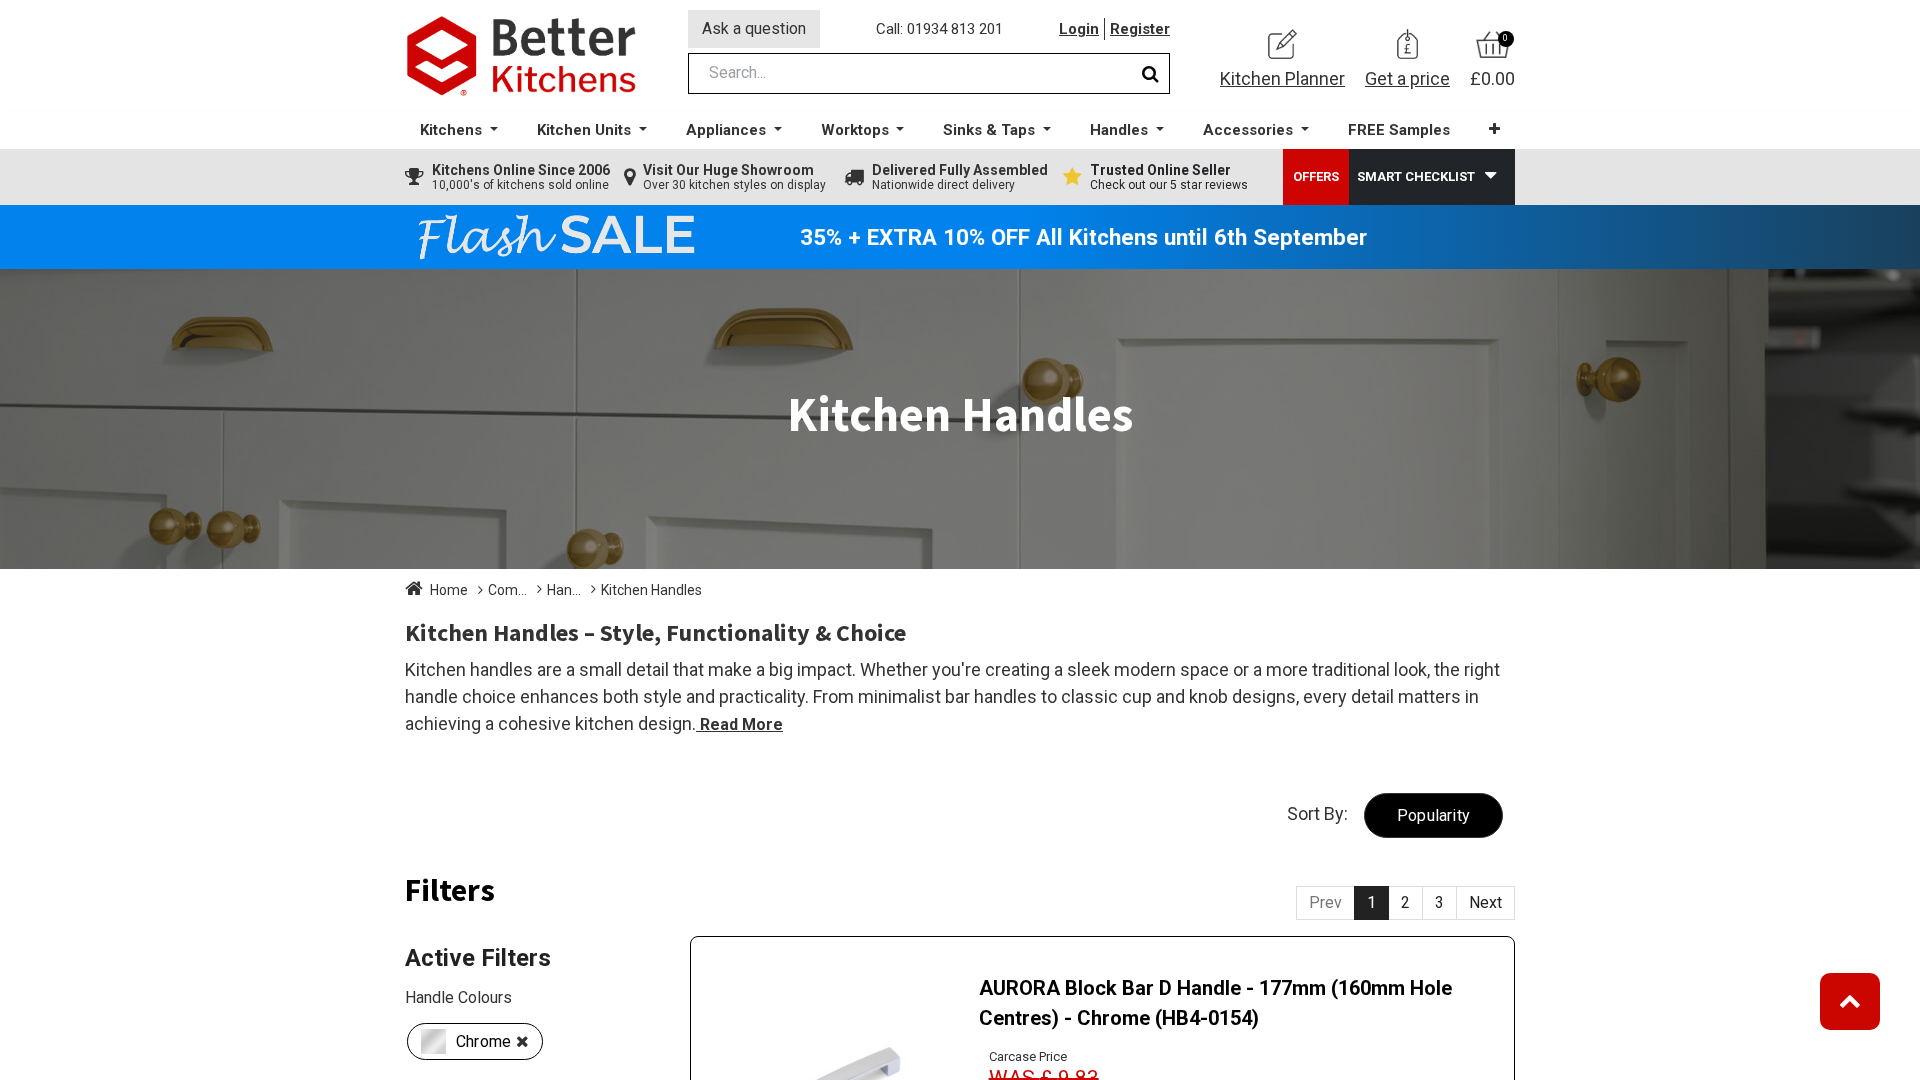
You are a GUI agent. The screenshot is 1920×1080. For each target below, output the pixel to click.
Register (1140, 29)
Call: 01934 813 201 (939, 29)
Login (1079, 29)
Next (1485, 902)
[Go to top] (1850, 1001)
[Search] (1150, 73)
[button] (1494, 129)
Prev (1325, 902)
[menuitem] (1399, 130)
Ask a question (754, 28)
